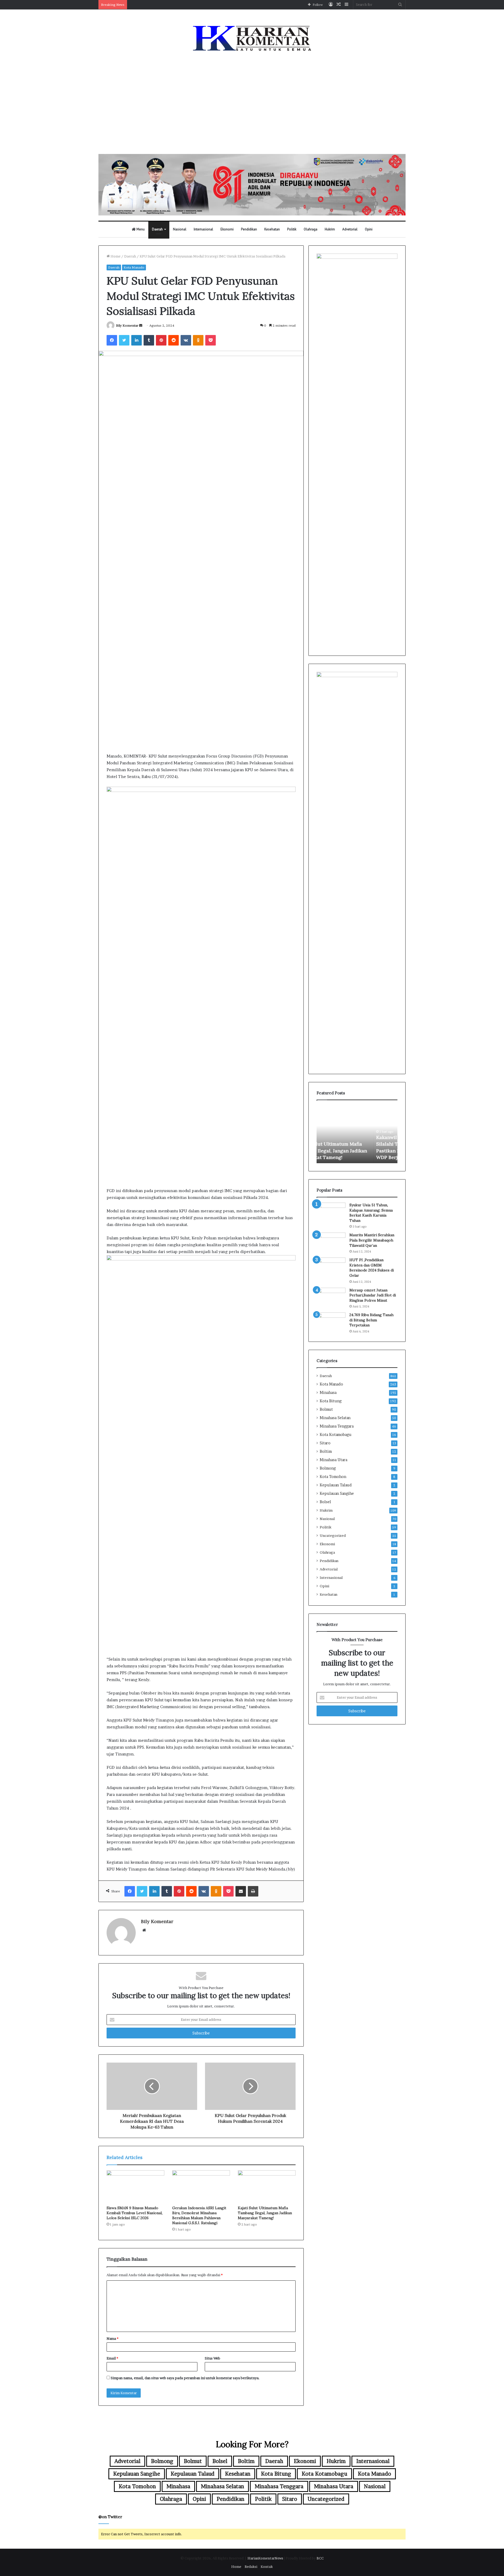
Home (115, 256)
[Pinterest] (161, 340)
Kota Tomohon (333, 1477)
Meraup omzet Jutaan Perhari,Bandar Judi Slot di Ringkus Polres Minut (373, 1295)
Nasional (180, 229)
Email (112, 2358)
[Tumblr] (149, 340)
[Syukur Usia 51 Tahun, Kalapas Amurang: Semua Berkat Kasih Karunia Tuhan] (331, 1212)
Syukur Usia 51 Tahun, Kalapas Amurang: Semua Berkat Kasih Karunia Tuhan (371, 1213)
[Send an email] (141, 325)
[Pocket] (211, 340)
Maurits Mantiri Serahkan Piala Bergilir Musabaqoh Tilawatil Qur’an (372, 1240)
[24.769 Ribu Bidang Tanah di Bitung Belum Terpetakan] (331, 1322)
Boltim (326, 1451)
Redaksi (251, 2567)
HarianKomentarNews (265, 2558)
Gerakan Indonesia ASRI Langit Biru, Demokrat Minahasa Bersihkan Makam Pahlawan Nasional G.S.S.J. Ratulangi (199, 2215)
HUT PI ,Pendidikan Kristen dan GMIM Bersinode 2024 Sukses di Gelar (372, 1268)
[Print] (253, 1891)
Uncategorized (333, 1536)
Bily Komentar (127, 325)
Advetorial (350, 229)
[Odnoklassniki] (198, 340)
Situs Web (212, 2358)
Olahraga (311, 229)
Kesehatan (272, 229)
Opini (369, 229)
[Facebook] (112, 340)
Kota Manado (134, 267)
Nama (112, 2338)
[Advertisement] (252, 104)
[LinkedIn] (136, 340)
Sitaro (325, 1443)
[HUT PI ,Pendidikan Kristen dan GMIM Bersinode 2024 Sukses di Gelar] (331, 1267)
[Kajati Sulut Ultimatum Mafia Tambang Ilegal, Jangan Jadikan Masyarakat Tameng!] (267, 2187)
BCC (320, 2558)
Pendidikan (249, 229)
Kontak (267, 2567)
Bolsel (325, 1502)
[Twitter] (124, 340)
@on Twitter (110, 2517)
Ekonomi (227, 229)
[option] (357, 1134)
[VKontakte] (186, 340)
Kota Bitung (331, 1401)
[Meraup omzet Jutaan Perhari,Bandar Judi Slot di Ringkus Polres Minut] (331, 1298)
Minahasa (328, 1393)
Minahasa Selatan (335, 1418)
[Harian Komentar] (252, 38)
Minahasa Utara (334, 1460)
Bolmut (326, 1409)
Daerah (157, 229)
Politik (292, 229)
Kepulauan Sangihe (337, 1493)
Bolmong (328, 1468)
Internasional (203, 229)
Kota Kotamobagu (336, 1435)
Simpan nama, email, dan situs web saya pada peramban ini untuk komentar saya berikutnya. (185, 2378)
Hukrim (330, 229)
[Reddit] (174, 340)
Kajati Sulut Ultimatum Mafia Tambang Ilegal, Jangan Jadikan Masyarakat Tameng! (265, 2213)
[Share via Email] (241, 1891)
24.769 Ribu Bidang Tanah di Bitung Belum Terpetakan (371, 1320)
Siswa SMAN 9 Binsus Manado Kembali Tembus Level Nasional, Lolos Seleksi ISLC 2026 (135, 2213)
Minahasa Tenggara (337, 1426)
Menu (140, 229)
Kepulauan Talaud (336, 1485)
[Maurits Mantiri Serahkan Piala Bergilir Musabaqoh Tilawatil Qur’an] (331, 1242)
